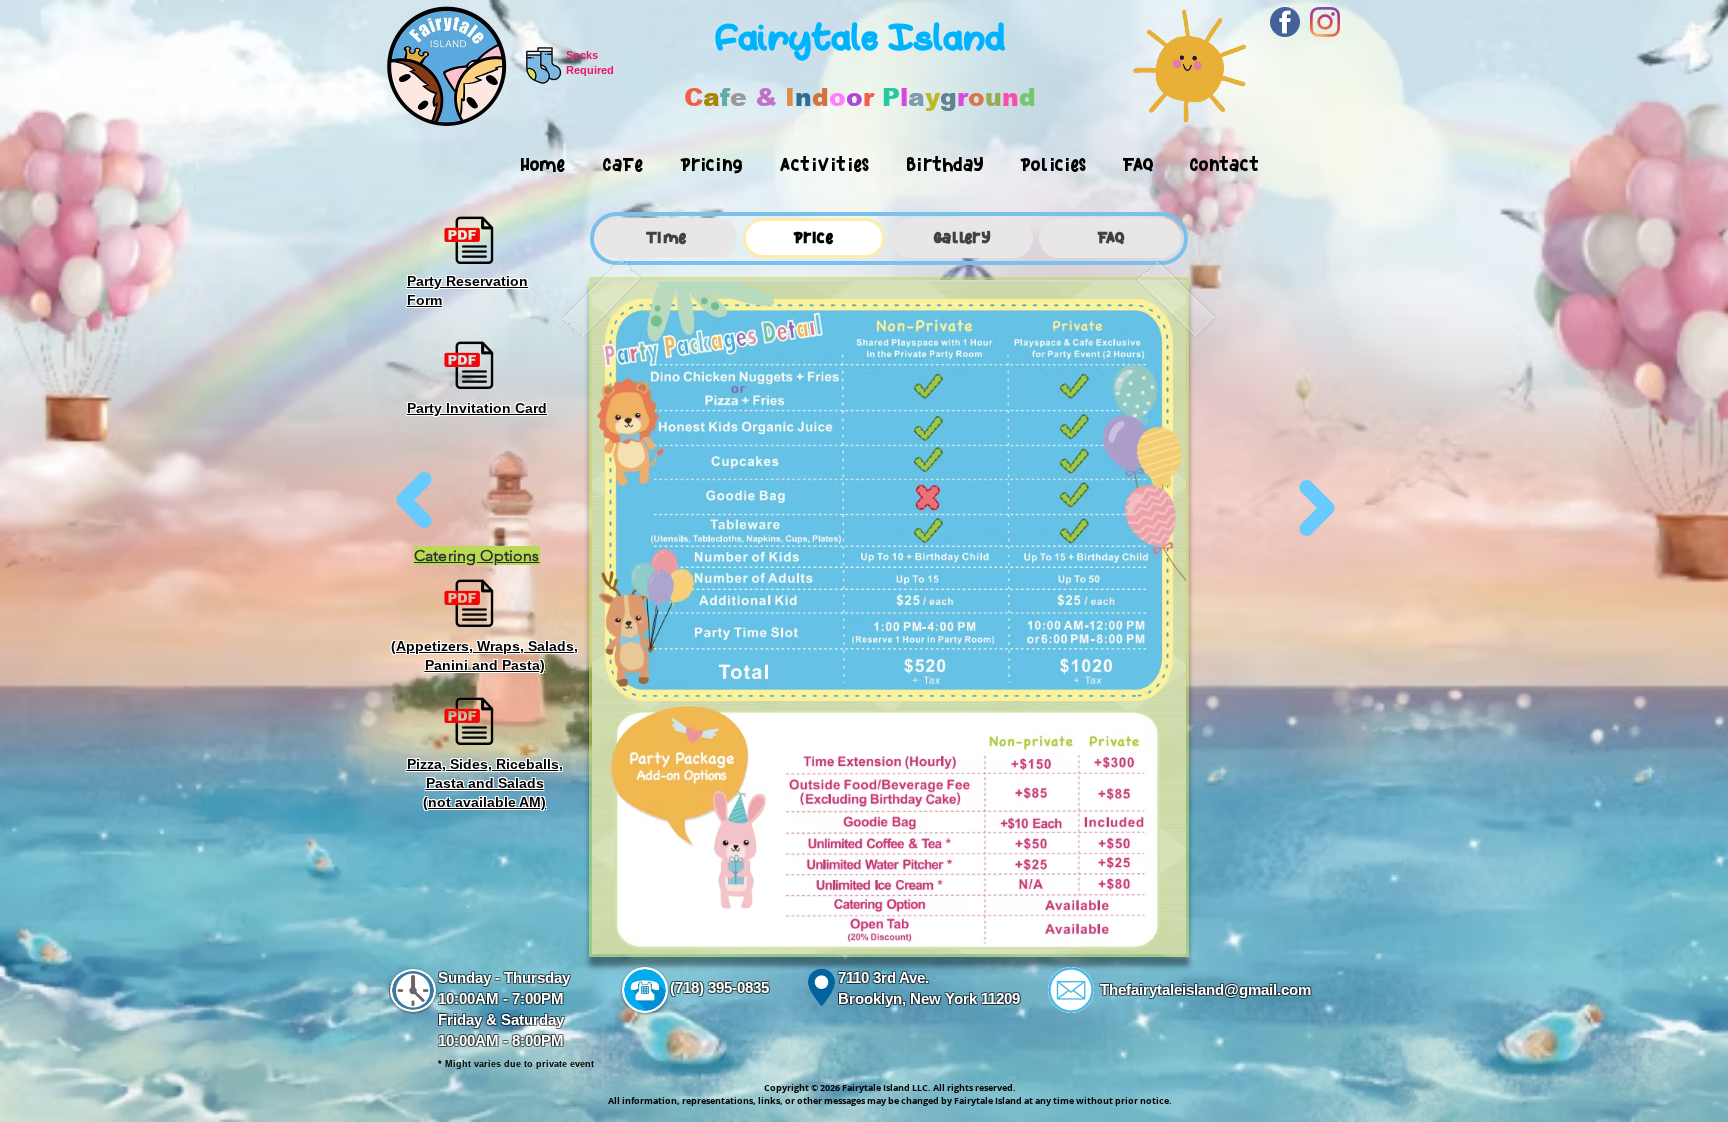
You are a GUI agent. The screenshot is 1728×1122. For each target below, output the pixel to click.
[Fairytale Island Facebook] (1285, 22)
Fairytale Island (860, 38)
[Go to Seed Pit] (414, 504)
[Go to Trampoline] (1317, 504)
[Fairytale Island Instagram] (1325, 22)
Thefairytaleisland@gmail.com (1205, 989)
